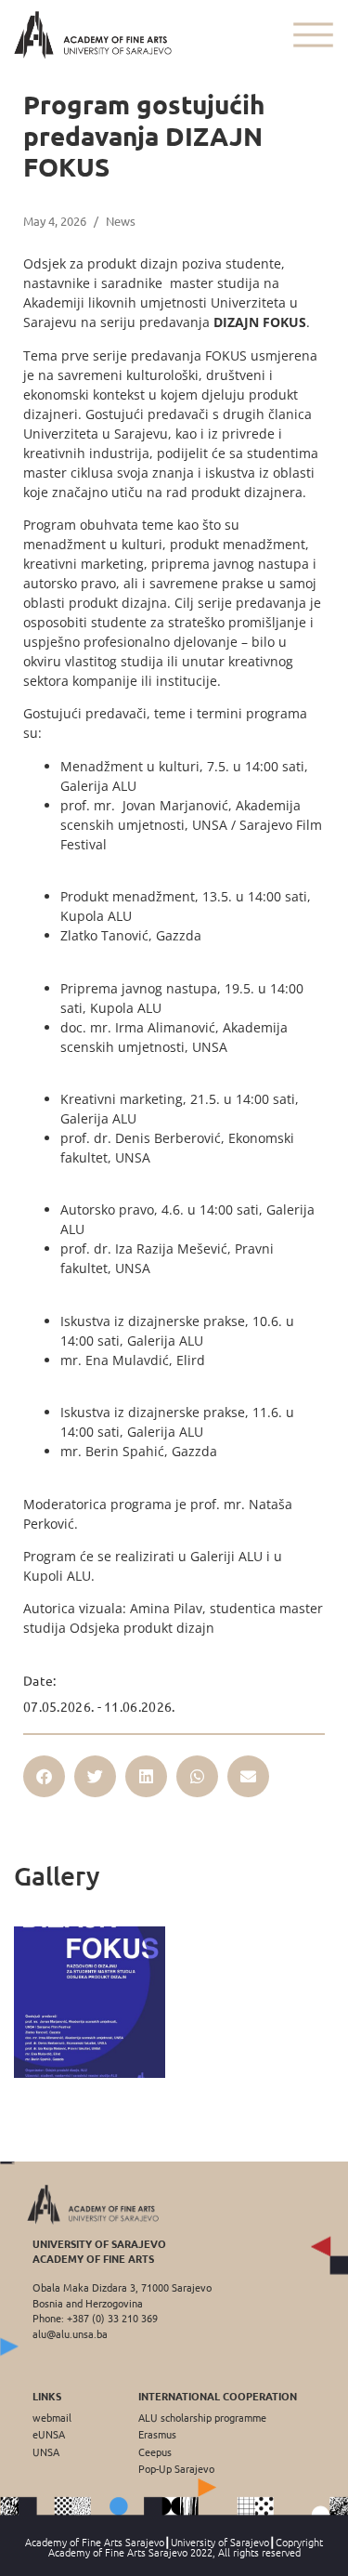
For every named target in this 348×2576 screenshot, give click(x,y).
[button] (44, 1776)
